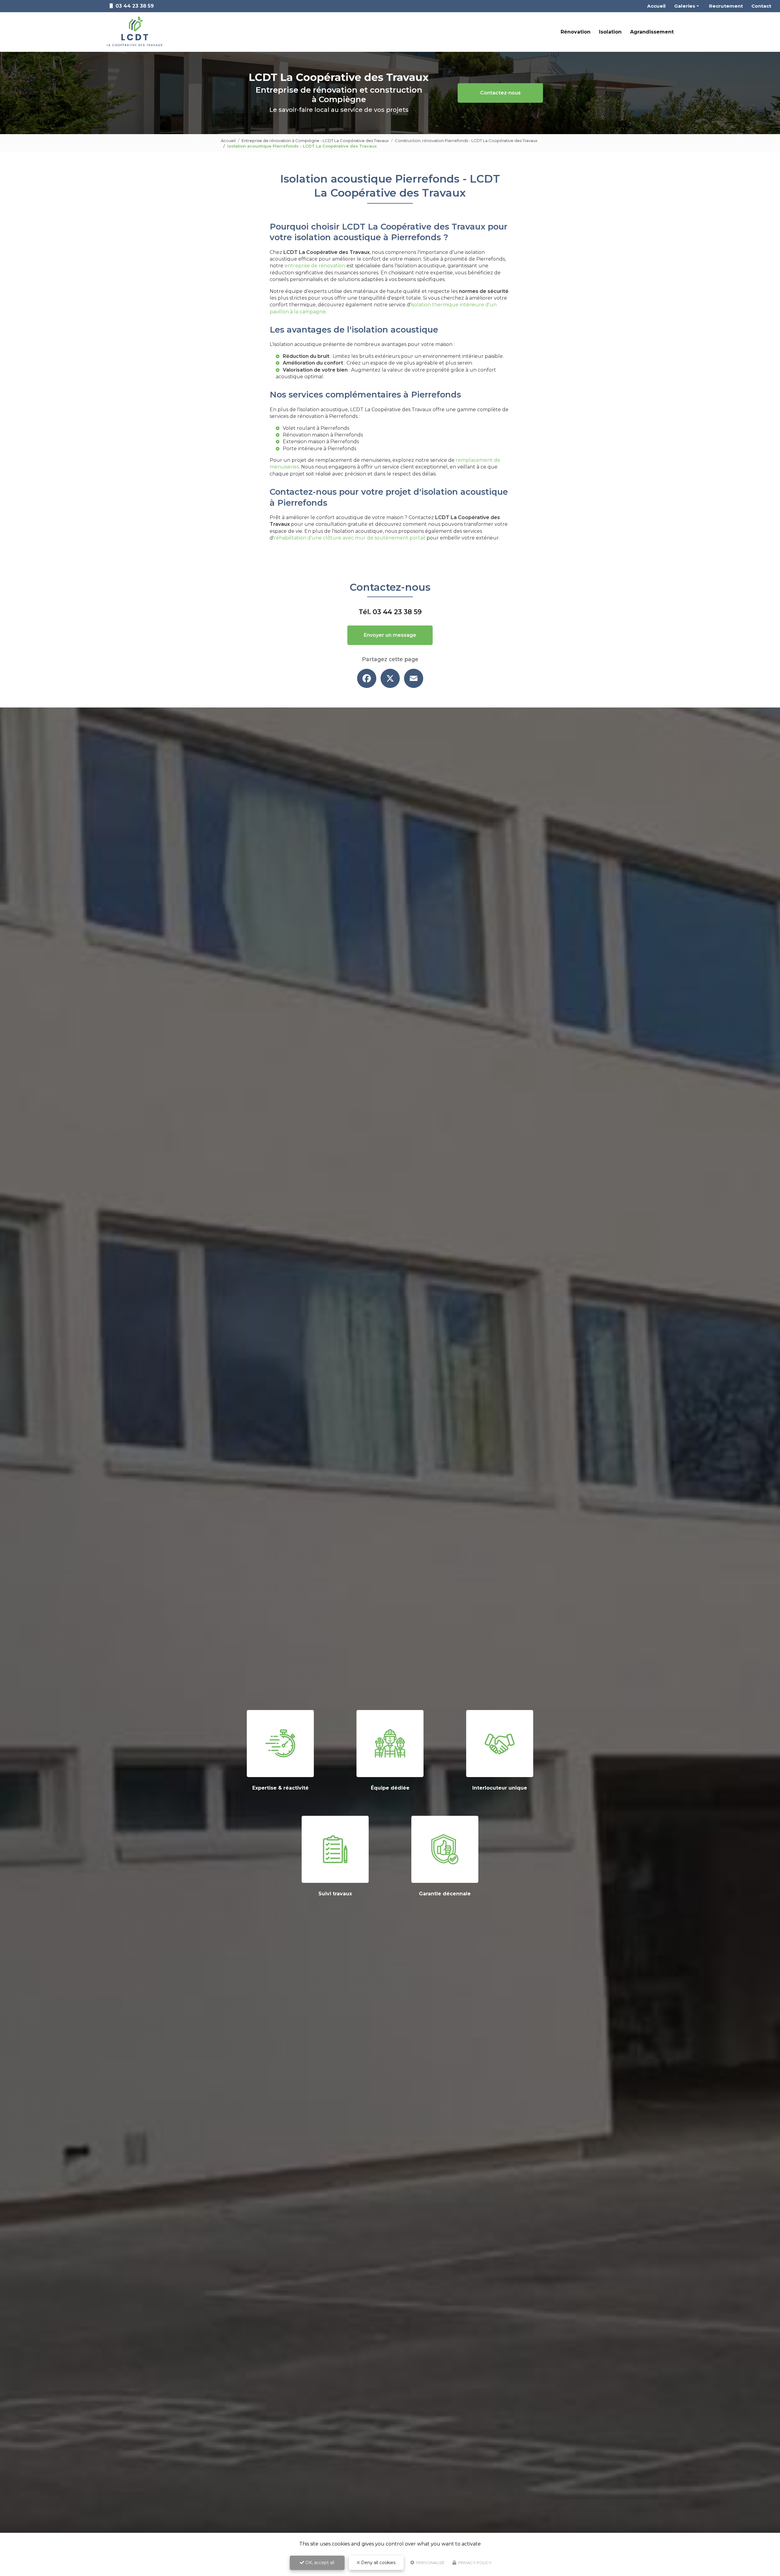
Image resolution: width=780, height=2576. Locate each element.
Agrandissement (652, 32)
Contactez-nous (500, 93)
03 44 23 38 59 (397, 612)
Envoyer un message (390, 635)
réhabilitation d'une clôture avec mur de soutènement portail (350, 538)
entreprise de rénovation (315, 266)
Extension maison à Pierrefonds (321, 442)
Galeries (685, 6)
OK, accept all (319, 2563)
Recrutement (726, 6)
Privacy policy (474, 2563)
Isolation (610, 32)
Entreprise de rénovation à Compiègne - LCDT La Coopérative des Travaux (315, 141)
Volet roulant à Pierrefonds (316, 428)
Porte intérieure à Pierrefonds (319, 449)
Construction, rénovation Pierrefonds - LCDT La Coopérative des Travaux (466, 141)
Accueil (656, 6)
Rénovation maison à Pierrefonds (323, 435)
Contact (761, 6)
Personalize (430, 2563)
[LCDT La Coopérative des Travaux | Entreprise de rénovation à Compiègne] (135, 32)
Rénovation (576, 32)
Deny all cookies (378, 2563)
